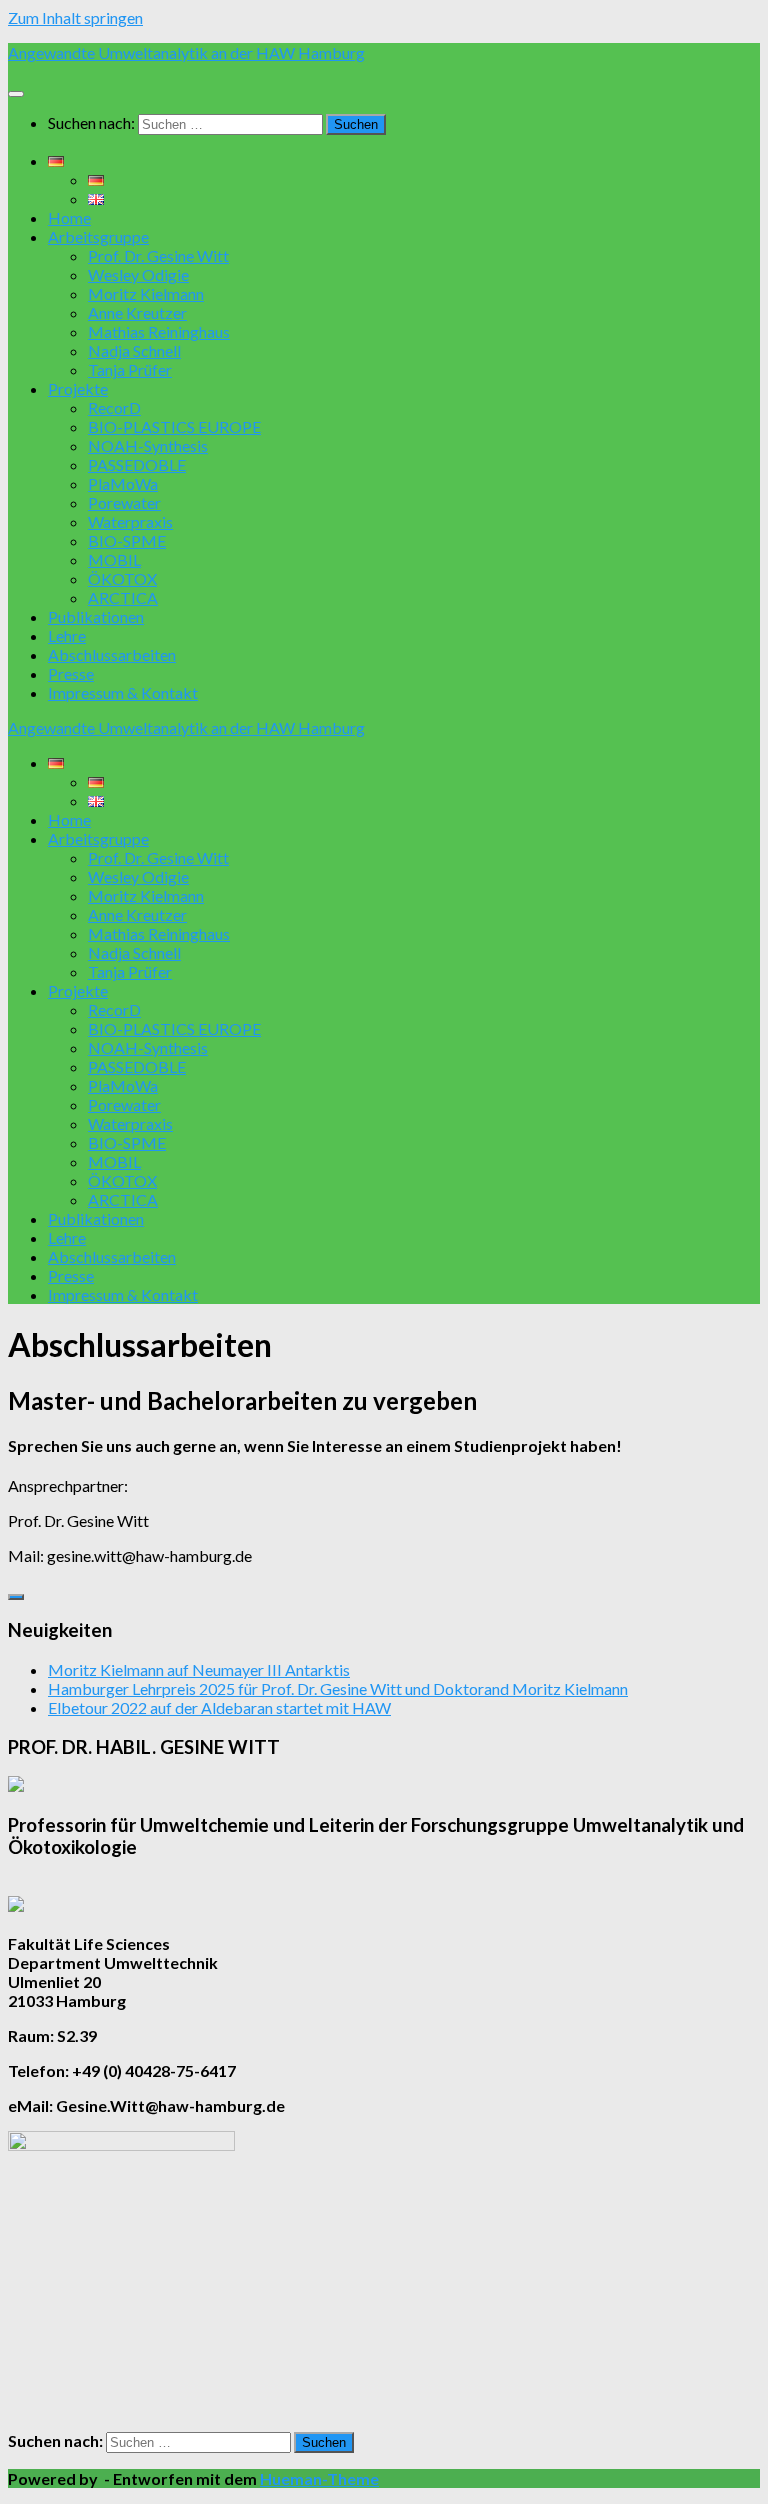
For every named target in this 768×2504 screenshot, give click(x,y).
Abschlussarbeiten (112, 654)
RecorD (114, 407)
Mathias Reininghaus (159, 331)
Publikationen (96, 616)
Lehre (67, 635)
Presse (71, 673)
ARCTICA (123, 597)
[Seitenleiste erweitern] (16, 1597)
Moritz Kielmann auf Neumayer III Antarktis (199, 1669)
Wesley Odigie (138, 274)
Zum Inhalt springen (75, 17)
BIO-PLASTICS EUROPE (174, 426)
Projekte (78, 388)
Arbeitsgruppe (98, 236)
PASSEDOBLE (137, 464)
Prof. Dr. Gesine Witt (158, 255)
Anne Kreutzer (137, 312)
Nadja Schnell (134, 350)
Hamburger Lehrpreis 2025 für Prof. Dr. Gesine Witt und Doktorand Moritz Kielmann (338, 1688)
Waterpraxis (130, 521)
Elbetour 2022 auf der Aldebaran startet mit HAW (219, 1707)
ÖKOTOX (122, 578)
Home (69, 217)
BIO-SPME (127, 540)
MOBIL (114, 559)
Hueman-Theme (319, 2478)
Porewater (124, 502)
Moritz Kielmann (146, 293)
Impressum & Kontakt (123, 692)
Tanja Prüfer (130, 369)
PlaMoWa (123, 483)
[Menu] (16, 94)
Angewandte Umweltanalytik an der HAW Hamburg (186, 52)
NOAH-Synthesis (148, 445)
